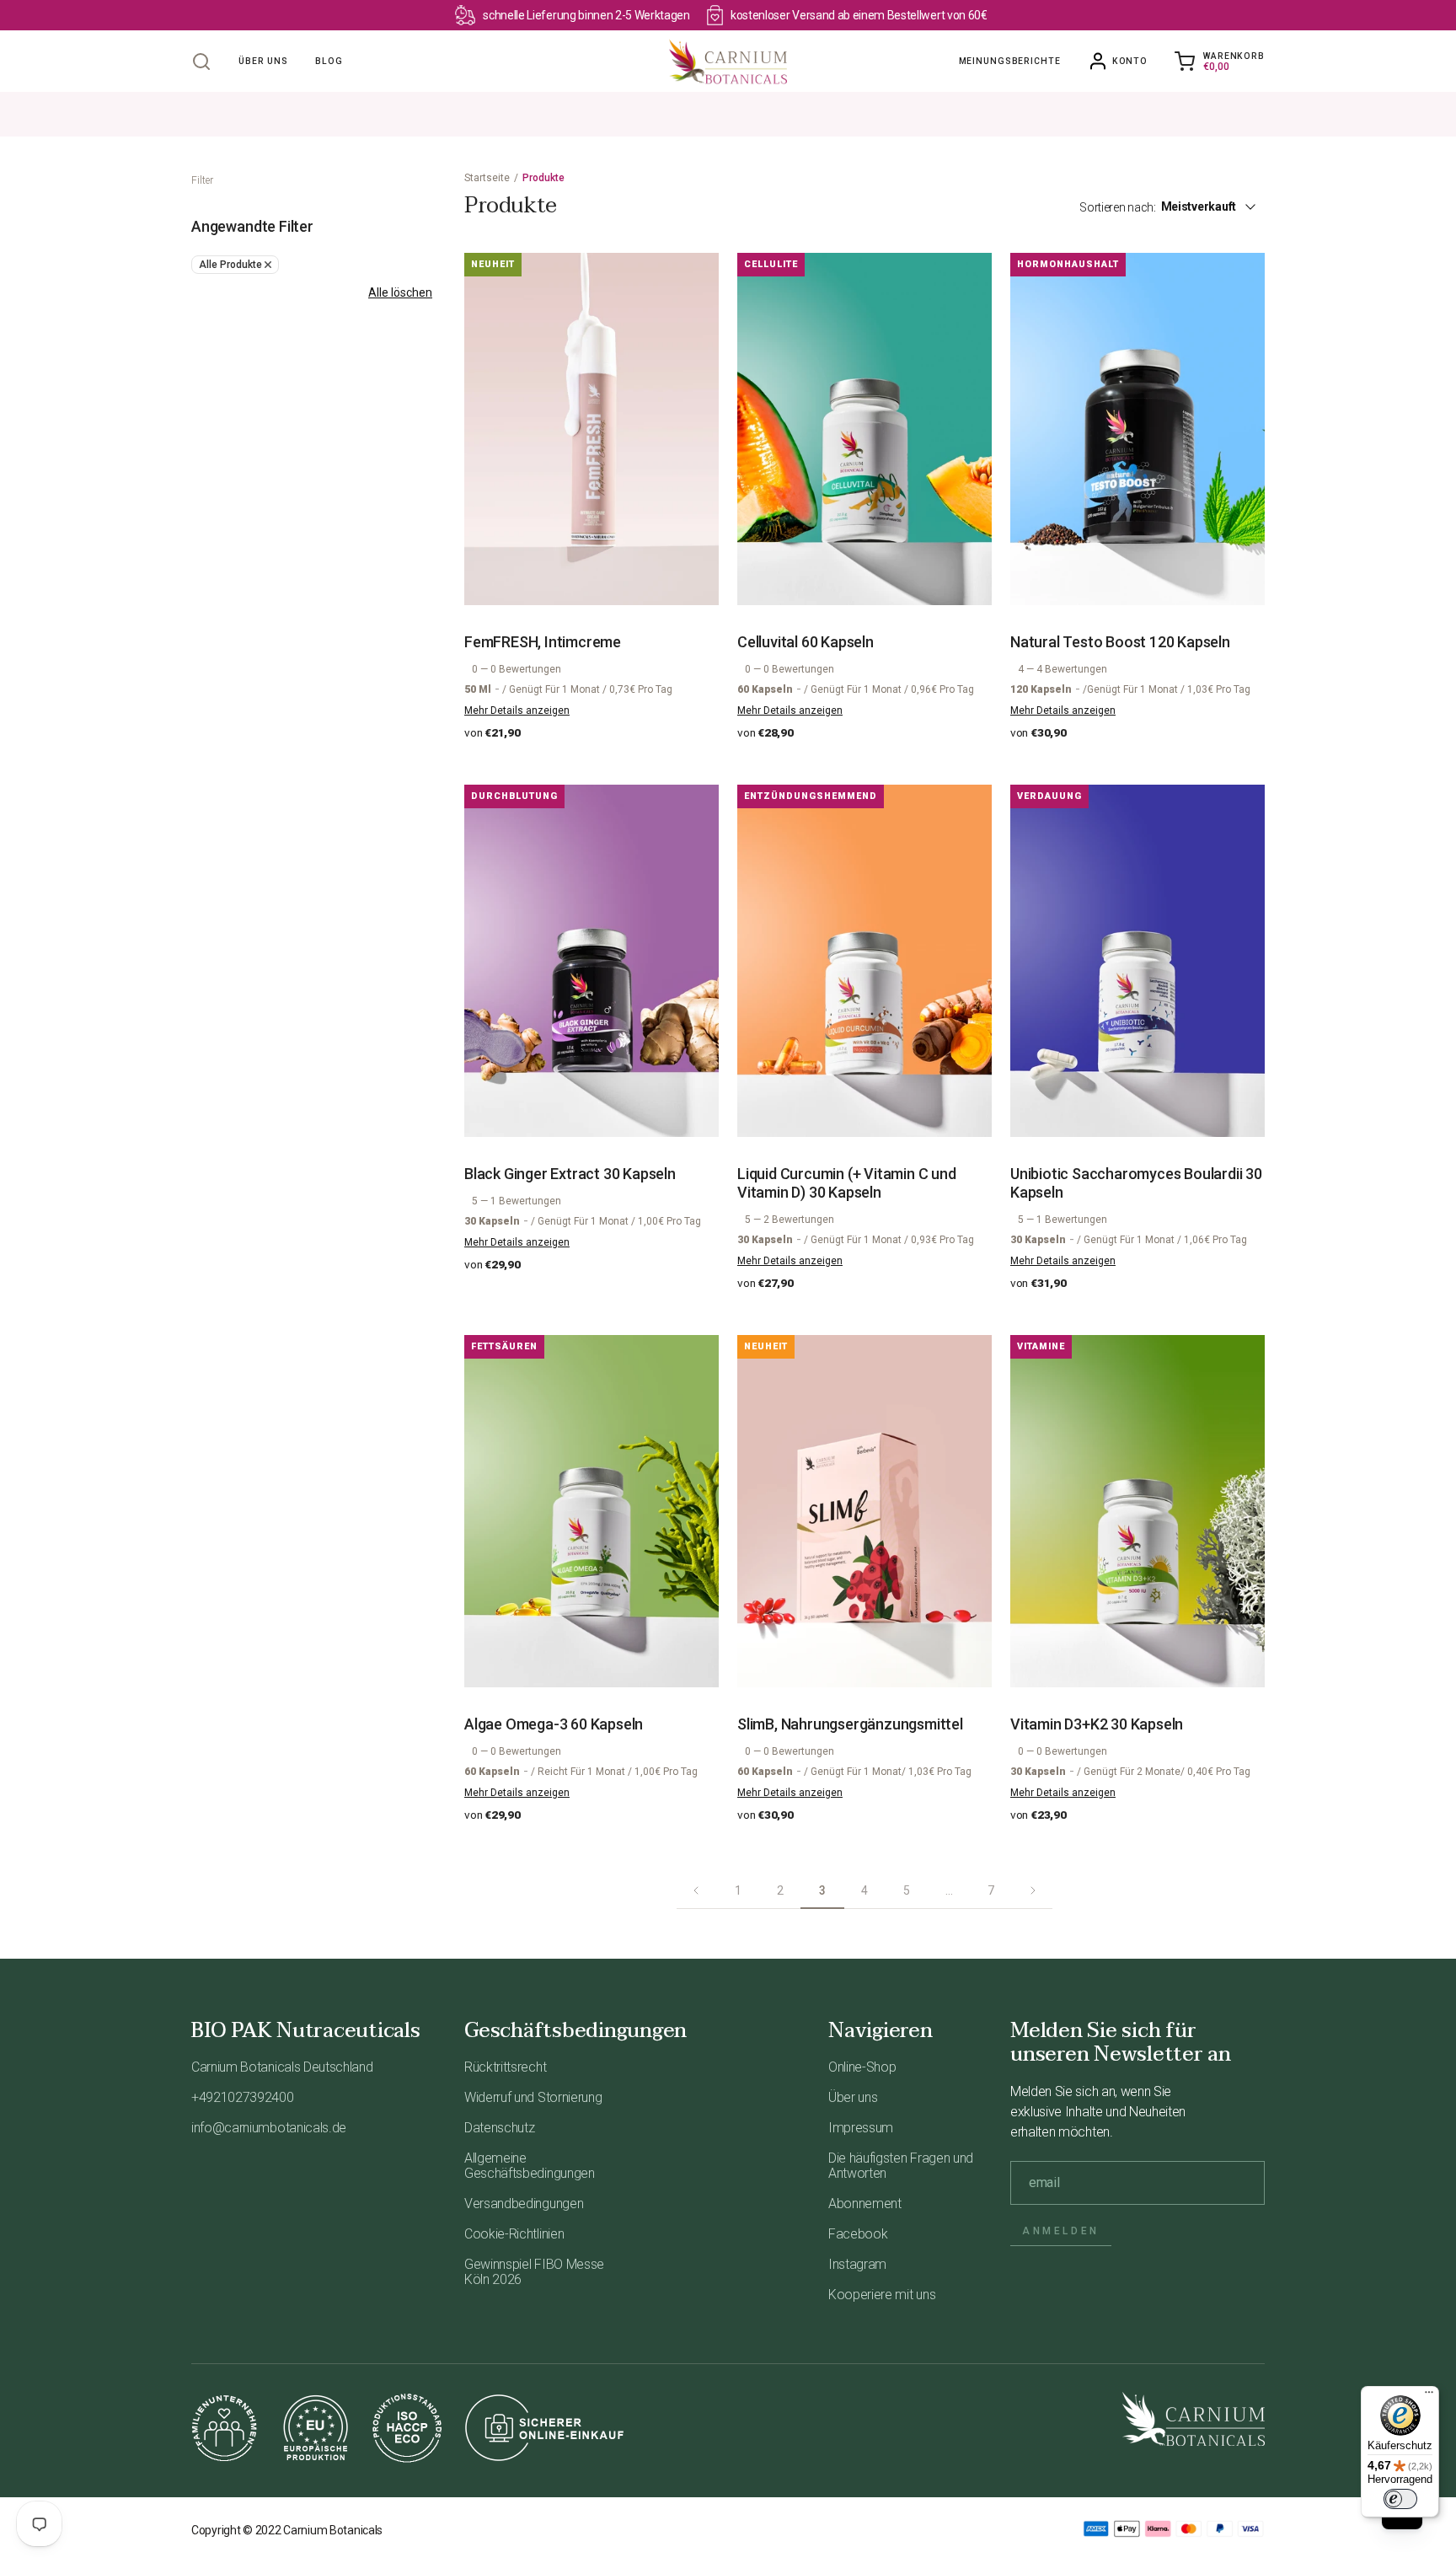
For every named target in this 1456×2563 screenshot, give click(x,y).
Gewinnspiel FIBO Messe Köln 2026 (534, 2272)
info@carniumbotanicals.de (269, 2128)
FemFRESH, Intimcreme (543, 642)
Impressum (861, 2128)
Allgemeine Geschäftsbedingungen (530, 2166)
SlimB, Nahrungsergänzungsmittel (850, 1724)
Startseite (487, 178)
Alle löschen (400, 292)
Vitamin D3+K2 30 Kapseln (1097, 1724)
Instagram (857, 2264)
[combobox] (1218, 206)
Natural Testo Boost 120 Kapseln (1120, 642)
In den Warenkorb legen (601, 575)
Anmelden (1061, 2231)
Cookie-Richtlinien (514, 2234)
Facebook (858, 2234)
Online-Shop (862, 2067)
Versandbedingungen (524, 2204)
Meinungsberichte (1010, 61)
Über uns (263, 61)
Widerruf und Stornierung (533, 2097)
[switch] (1400, 2499)
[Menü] (1429, 2396)
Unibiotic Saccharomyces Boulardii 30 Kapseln (1136, 1183)
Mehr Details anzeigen (517, 710)
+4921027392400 (243, 2097)
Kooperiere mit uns (882, 2295)
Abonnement (865, 2204)
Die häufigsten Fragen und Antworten (901, 2166)
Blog (329, 61)
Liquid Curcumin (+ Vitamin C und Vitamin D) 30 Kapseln (847, 1183)
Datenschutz (499, 2128)
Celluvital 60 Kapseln (806, 642)
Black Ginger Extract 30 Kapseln (570, 1174)
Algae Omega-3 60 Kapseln (554, 1724)
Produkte (543, 178)
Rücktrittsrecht (505, 2067)
